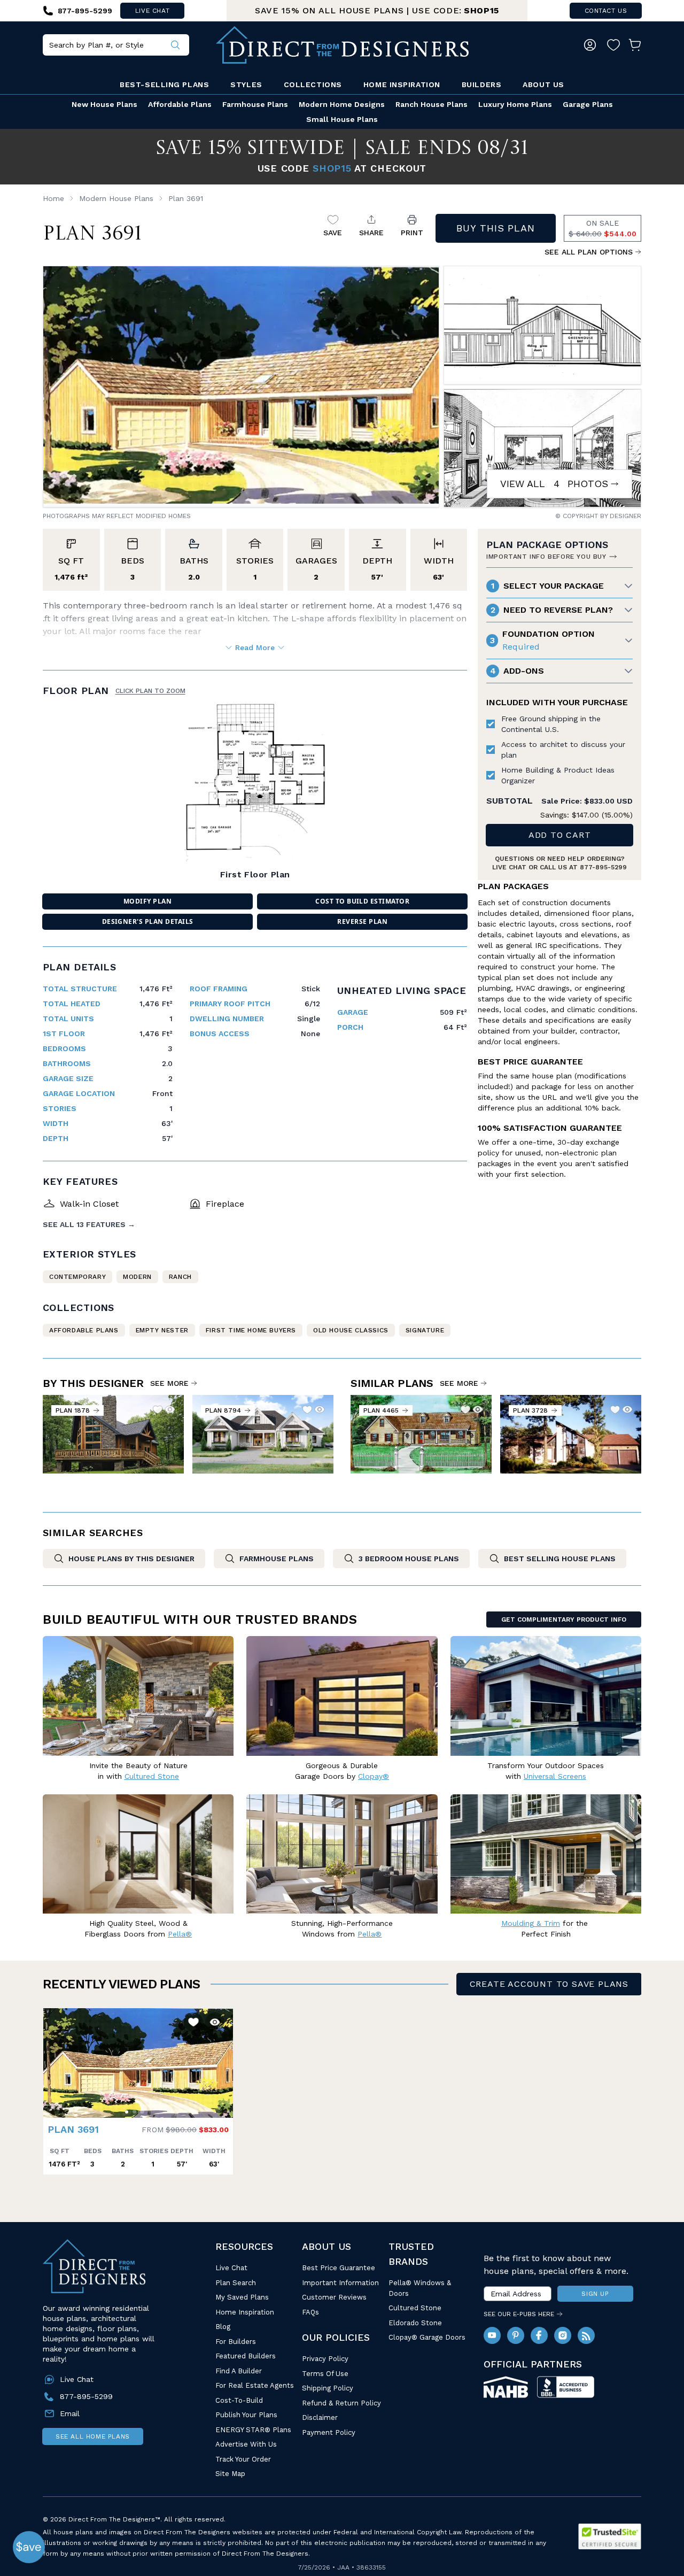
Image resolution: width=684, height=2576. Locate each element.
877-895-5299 (603, 867)
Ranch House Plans (432, 104)
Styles (246, 84)
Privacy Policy (325, 2359)
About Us (543, 84)
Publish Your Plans (246, 2415)
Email (70, 2413)
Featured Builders (246, 2356)
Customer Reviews (334, 2297)
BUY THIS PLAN (496, 228)
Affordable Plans (180, 104)
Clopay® (374, 1776)
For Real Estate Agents (255, 2385)
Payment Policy (329, 2432)
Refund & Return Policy (341, 2403)
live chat (152, 11)
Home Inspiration (402, 84)
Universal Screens (555, 1776)
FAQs (310, 2312)
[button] (54, 2057)
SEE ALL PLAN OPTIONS (589, 252)
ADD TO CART (560, 835)
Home (53, 198)
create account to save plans (549, 1984)
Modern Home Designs (342, 104)
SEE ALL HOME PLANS (93, 2436)
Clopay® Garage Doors (427, 2337)
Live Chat (231, 2268)
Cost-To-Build (239, 2400)
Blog (223, 2327)
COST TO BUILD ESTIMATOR (362, 901)
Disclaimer (320, 2417)
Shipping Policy (328, 2388)
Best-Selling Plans (164, 84)
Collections (313, 84)
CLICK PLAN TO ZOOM (150, 691)
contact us (606, 11)
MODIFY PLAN (147, 901)
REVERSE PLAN (362, 921)
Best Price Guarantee (339, 2268)
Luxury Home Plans (515, 104)
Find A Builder (239, 2371)
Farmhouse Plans (255, 104)
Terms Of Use (325, 2374)
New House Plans (104, 104)
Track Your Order (243, 2459)
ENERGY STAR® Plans (253, 2430)
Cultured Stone (415, 2308)
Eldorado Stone (415, 2323)
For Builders (236, 2342)
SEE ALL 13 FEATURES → (89, 1224)
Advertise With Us (246, 2444)
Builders (481, 84)
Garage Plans (588, 104)
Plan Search (236, 2283)
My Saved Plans (242, 2297)
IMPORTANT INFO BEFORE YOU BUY (546, 557)
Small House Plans (342, 119)
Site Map (230, 2474)
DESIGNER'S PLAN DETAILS (148, 921)
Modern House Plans (116, 198)
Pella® (180, 1934)
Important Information (340, 2283)
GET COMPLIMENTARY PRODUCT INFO (564, 1619)
